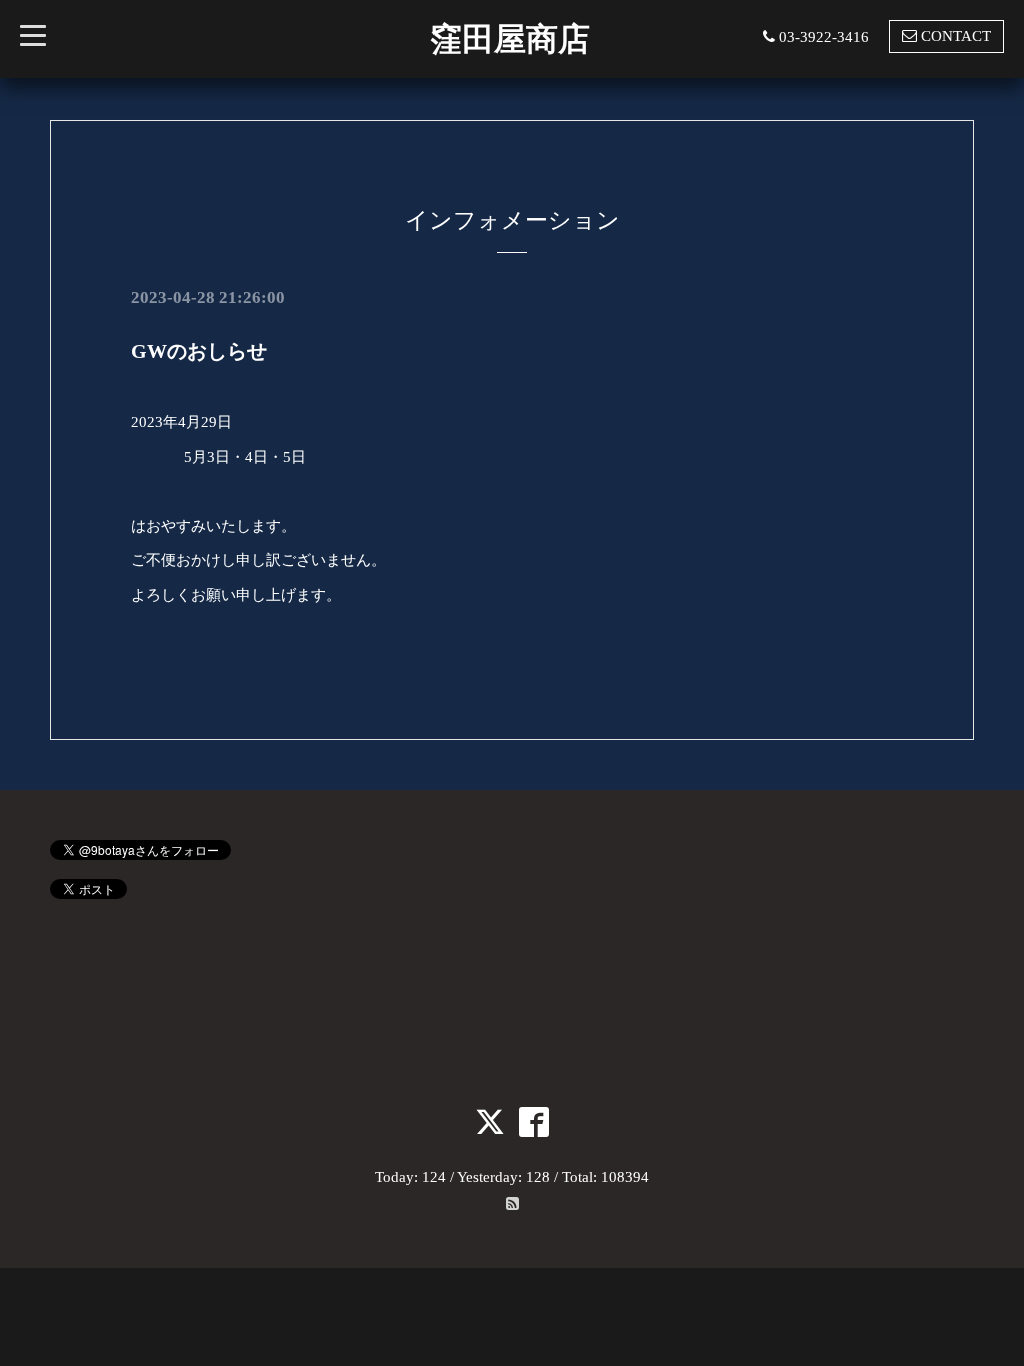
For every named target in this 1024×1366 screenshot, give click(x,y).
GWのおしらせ (199, 351)
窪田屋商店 (510, 39)
